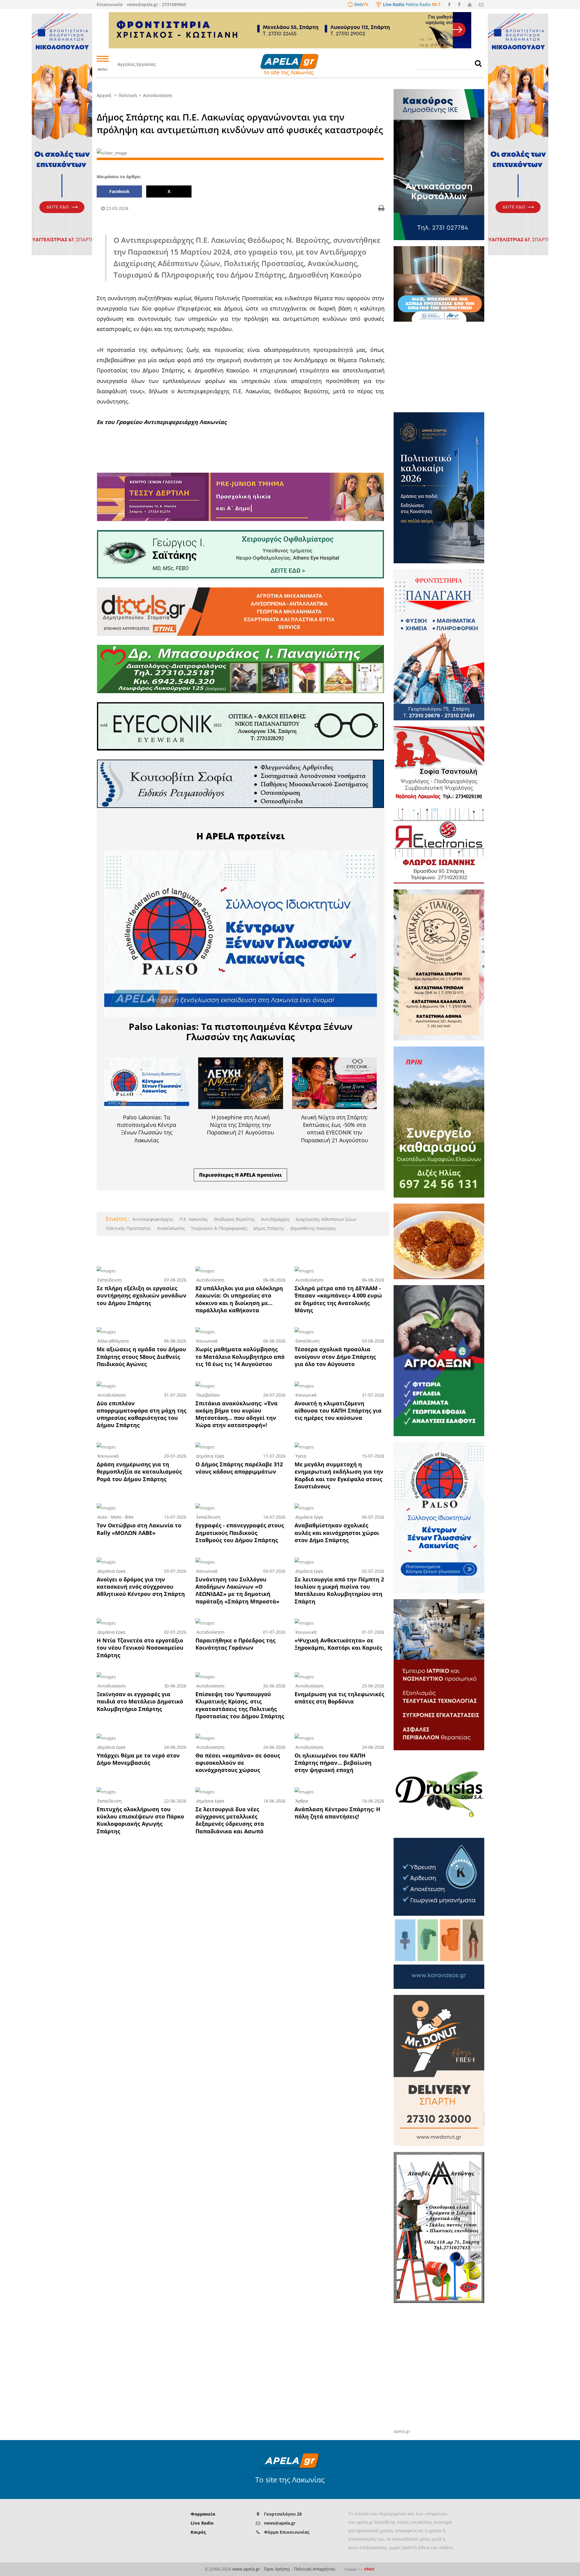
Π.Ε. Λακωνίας (193, 1219)
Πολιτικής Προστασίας (128, 1228)
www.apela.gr (246, 2569)
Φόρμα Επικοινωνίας (287, 2532)
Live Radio (202, 2523)
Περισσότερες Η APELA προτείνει (240, 1175)
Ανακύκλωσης (170, 1228)
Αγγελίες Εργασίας (137, 64)
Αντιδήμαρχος (275, 1219)
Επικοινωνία (110, 4)
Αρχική (104, 95)
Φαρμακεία (203, 2514)
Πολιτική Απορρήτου (315, 2569)
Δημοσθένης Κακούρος (313, 1228)
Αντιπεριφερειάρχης (153, 1219)
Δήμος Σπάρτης (268, 1228)
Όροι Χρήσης (277, 2569)
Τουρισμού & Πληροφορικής (219, 1228)
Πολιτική (128, 95)
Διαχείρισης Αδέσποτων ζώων (325, 1219)
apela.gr (402, 2431)
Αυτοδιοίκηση (157, 95)
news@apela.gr (280, 2523)
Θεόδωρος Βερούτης (234, 1219)
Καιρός (198, 2532)
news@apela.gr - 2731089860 (156, 4)
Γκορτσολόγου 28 (283, 2514)
